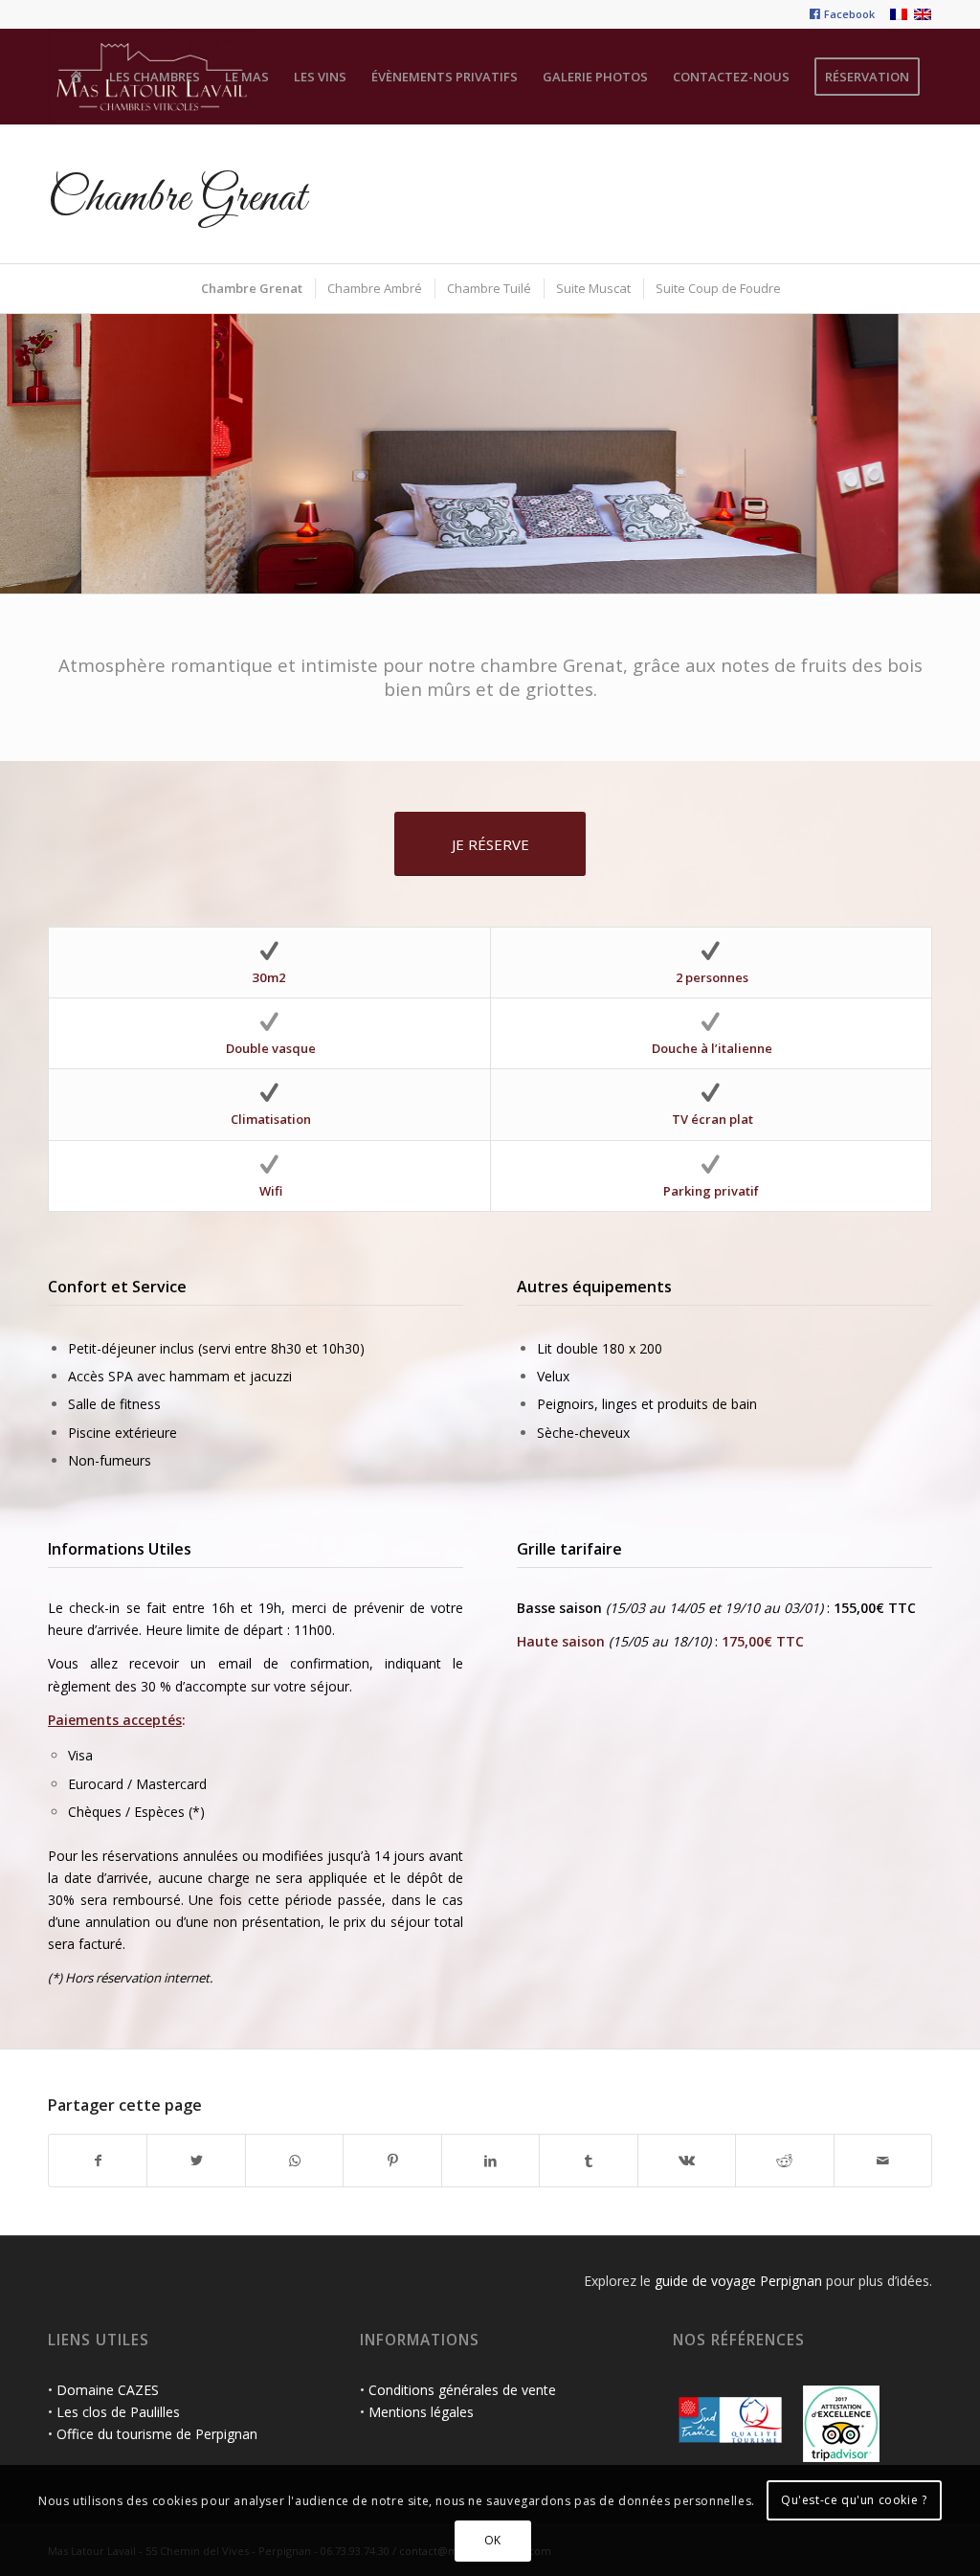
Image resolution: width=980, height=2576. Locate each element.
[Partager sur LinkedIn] (490, 2161)
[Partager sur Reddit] (784, 2161)
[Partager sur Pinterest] (392, 2161)
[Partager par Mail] (883, 2161)
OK (493, 2540)
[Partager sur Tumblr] (588, 2161)
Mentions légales (421, 2412)
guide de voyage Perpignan (738, 2281)
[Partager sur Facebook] (98, 2161)
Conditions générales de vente (462, 2390)
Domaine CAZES (108, 2390)
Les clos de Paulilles (118, 2412)
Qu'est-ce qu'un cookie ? (854, 2500)
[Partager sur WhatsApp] (294, 2161)
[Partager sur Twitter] (196, 2161)
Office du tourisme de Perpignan (157, 2434)
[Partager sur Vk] (687, 2161)
